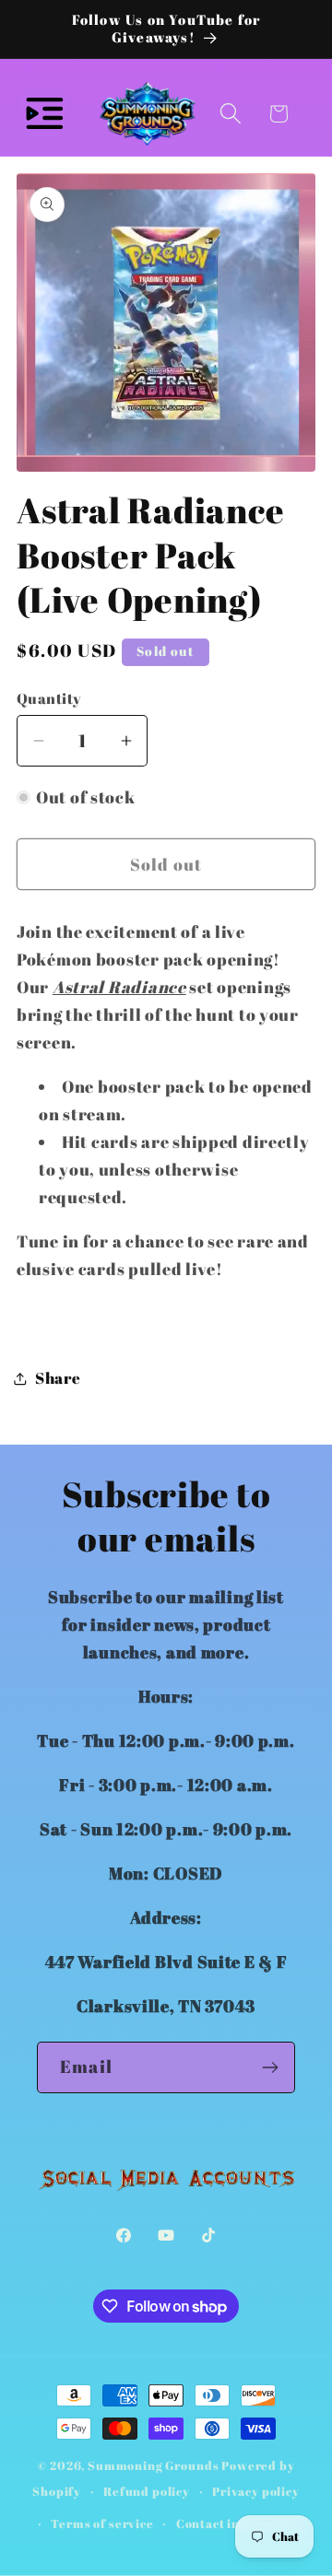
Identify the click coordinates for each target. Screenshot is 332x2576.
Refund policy (147, 2491)
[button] (45, 114)
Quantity (49, 698)
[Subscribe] (270, 2067)
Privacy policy (256, 2491)
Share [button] (58, 1378)
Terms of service (102, 2523)
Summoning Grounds (153, 2465)
